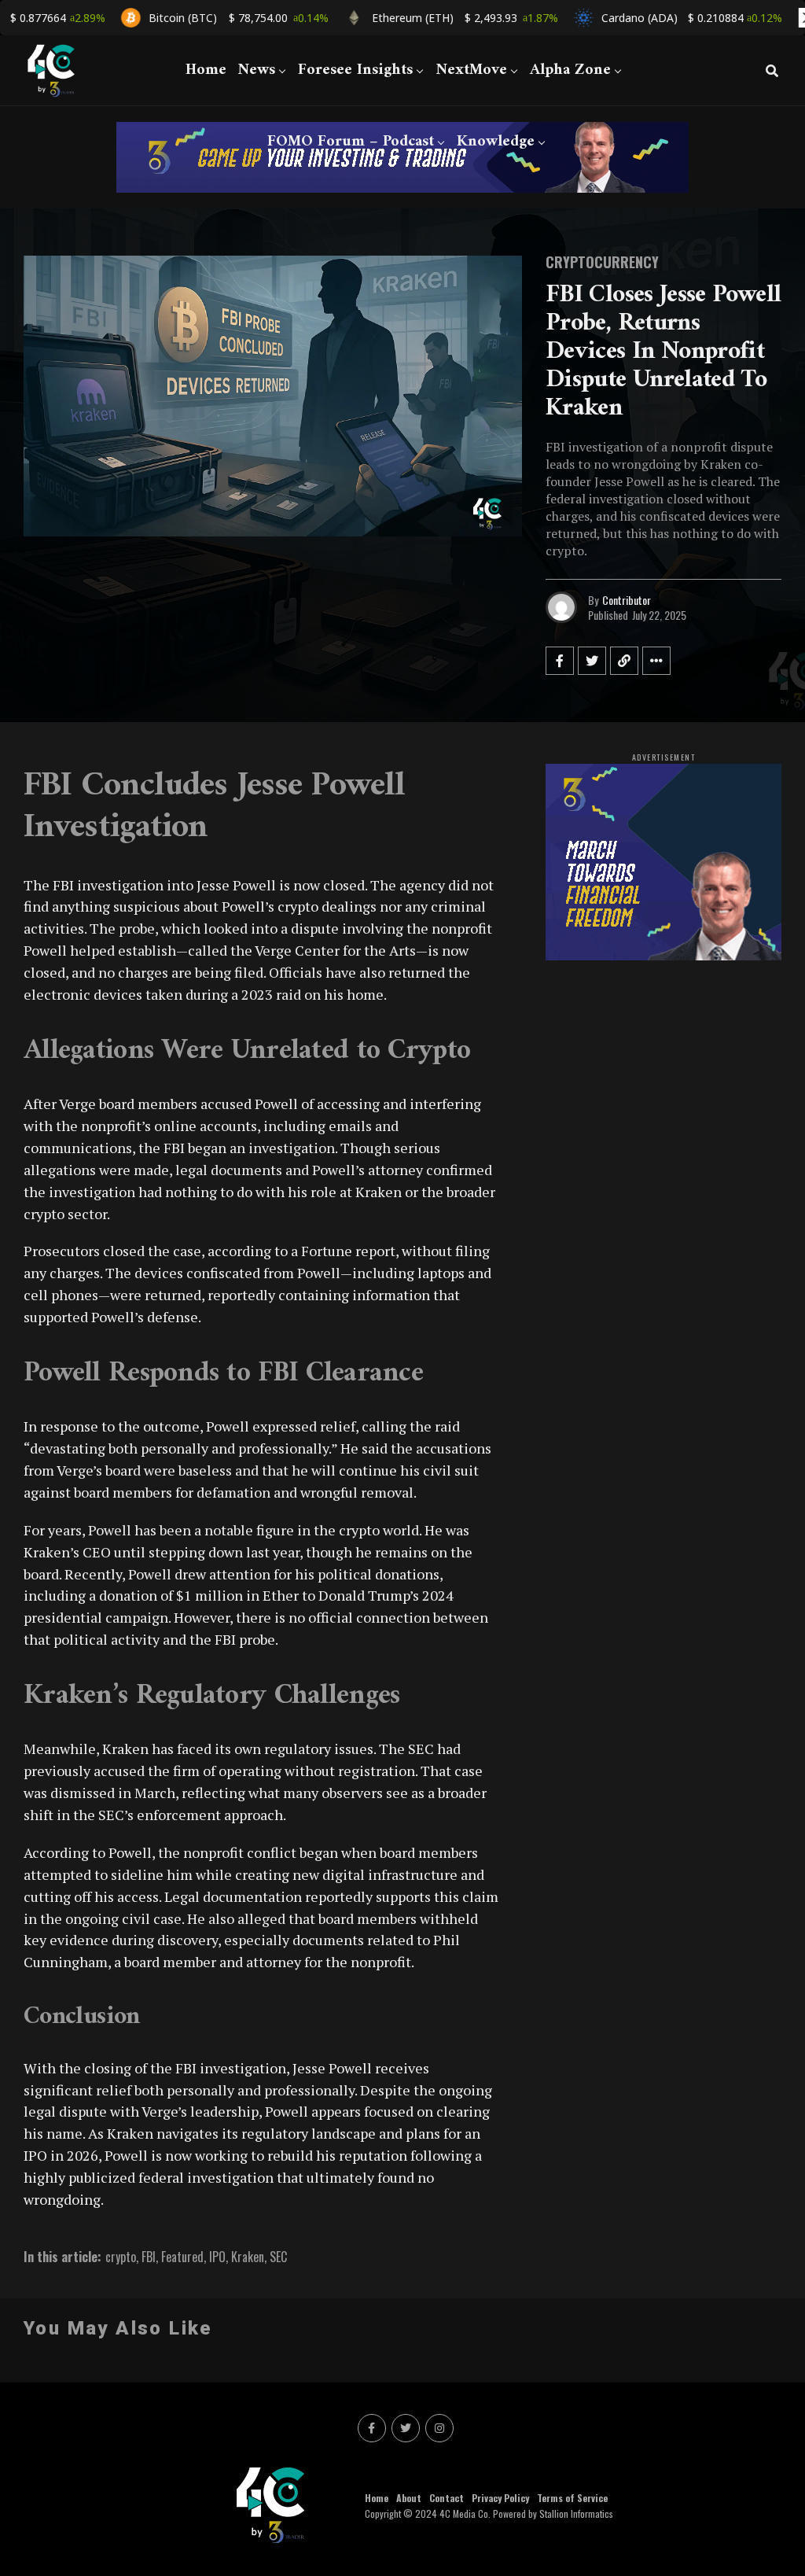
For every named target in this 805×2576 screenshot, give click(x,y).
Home (206, 70)
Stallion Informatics (576, 2513)
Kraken (248, 2257)
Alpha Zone (570, 70)
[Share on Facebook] (560, 661)
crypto (121, 2257)
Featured (182, 2257)
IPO (217, 2257)
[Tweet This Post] (592, 661)
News (256, 70)
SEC (278, 2257)
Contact (447, 2498)
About (409, 2498)
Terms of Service (572, 2498)
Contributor (627, 600)
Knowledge (496, 142)
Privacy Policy (500, 2498)
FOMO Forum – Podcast (351, 142)
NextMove (471, 70)
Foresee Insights (355, 70)
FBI (149, 2257)
